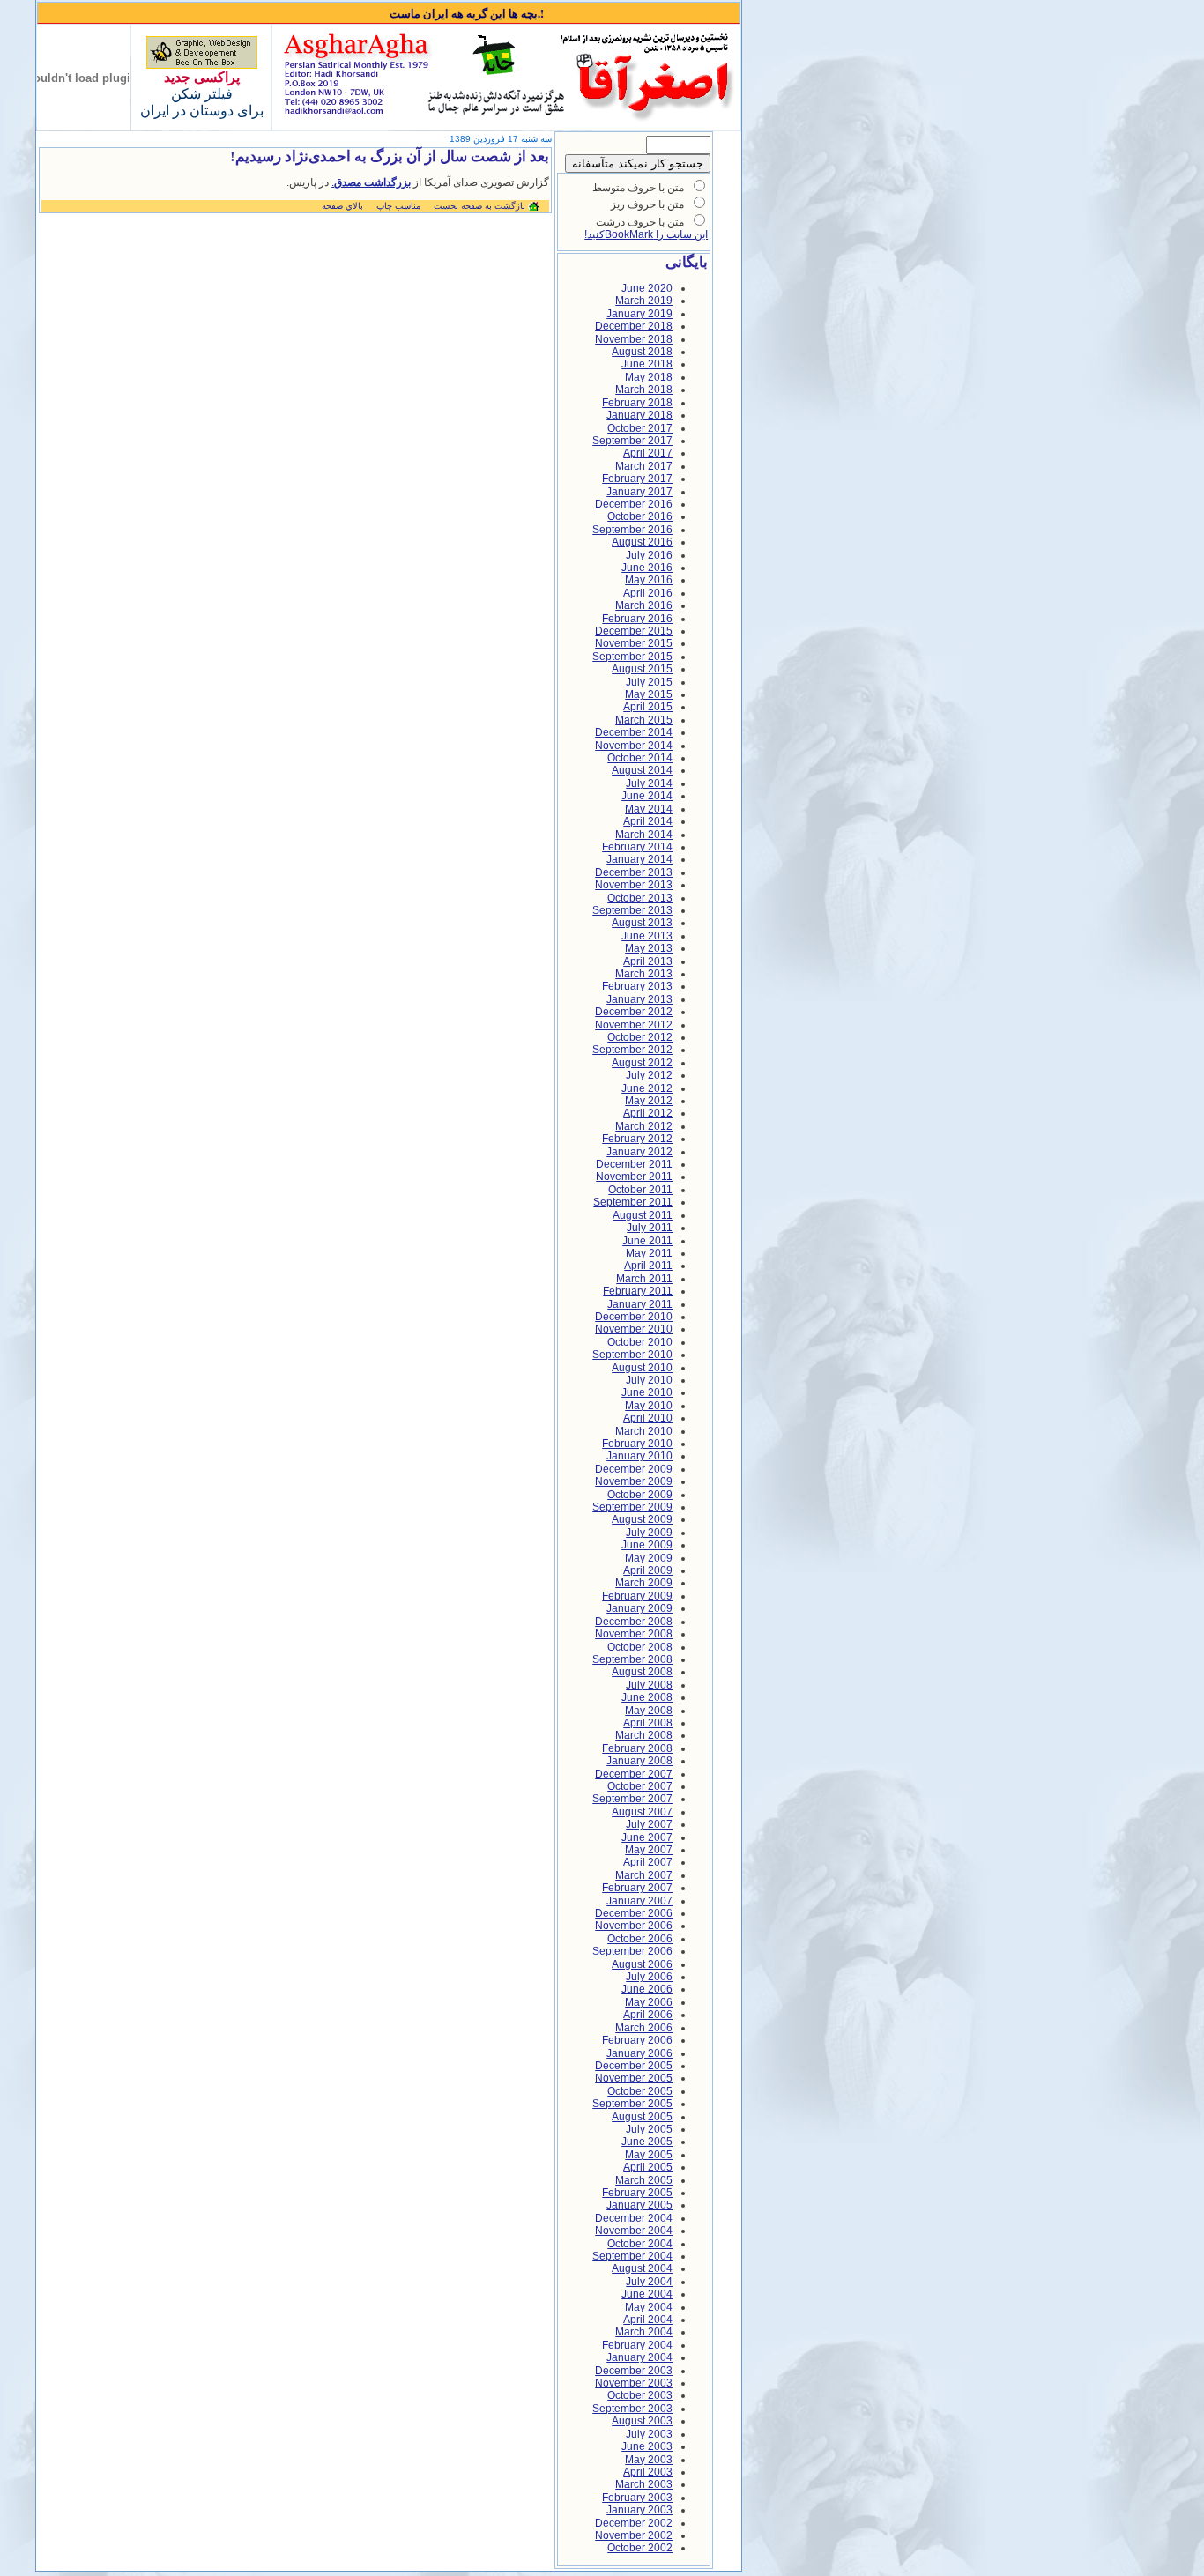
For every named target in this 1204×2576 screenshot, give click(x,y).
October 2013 (640, 898)
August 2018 (642, 352)
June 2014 (647, 796)
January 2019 (639, 314)
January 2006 (639, 2053)
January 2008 (639, 1761)
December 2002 (634, 2523)
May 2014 (649, 809)
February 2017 (637, 479)
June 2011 (647, 1241)
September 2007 (632, 1799)
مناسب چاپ (398, 206)
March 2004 (644, 2332)
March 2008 (644, 1735)
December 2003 (634, 2371)
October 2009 (640, 1495)
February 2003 (637, 2498)
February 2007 (637, 1888)
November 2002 (634, 2535)
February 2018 (637, 403)
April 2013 (648, 961)
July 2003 (649, 2434)
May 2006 (649, 2002)
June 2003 (647, 2446)
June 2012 (647, 1088)
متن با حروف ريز (647, 204)
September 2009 (632, 1507)
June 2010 (647, 1392)
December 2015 (634, 631)
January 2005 (639, 2205)
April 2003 (648, 2472)
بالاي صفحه (342, 206)
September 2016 (632, 530)
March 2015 (644, 720)
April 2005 (648, 2167)
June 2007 (647, 1837)
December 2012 (634, 1012)
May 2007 (649, 1850)
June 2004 (647, 2294)
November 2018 (634, 339)
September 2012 (632, 1050)
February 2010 (637, 1444)
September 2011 (633, 1202)
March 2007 (644, 1875)
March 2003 (644, 2484)
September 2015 (632, 657)
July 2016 (649, 555)
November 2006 (634, 1926)
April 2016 (648, 593)
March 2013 (644, 974)
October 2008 (640, 1647)
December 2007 (634, 1774)
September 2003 (632, 2409)
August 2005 (642, 2117)
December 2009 (634, 1469)
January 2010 (639, 1456)
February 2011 (638, 1291)
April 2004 (648, 2320)
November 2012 (634, 1025)
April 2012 (648, 1113)
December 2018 (634, 326)
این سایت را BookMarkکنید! (646, 234)
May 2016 (649, 580)
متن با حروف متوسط (638, 188)
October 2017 (640, 428)
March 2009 (644, 1583)
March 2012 (644, 1126)
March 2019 (644, 301)
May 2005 (649, 2155)
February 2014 (637, 847)
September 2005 (632, 2104)
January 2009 (639, 1608)
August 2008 (642, 1672)
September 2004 (632, 2256)
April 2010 (648, 1418)
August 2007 (642, 1812)
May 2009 (649, 1558)
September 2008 (632, 1659)
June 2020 (647, 288)
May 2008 (649, 1711)
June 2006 (647, 1989)
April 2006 (648, 2015)
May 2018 (649, 377)
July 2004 (649, 2282)
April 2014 (648, 821)
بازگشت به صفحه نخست (479, 206)
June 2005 (647, 2142)
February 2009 (637, 1596)
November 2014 (634, 746)
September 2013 (632, 910)
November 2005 (634, 2078)
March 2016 (644, 605)
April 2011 (648, 1266)
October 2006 (640, 1939)
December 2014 (634, 732)
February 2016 (637, 619)
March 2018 (644, 390)
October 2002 (640, 2548)
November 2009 (634, 1481)
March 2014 (644, 835)
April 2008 (648, 1723)
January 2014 (639, 859)
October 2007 (640, 1786)
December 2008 (634, 1622)
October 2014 (640, 758)
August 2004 (642, 2268)
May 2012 (649, 1101)
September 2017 (632, 441)
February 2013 (637, 986)
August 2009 (642, 1519)
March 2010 (644, 1431)
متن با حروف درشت (640, 222)
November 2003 (634, 2383)
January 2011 (640, 1304)
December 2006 (634, 1913)
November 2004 (634, 2231)
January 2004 (639, 2357)
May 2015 (649, 694)
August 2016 (642, 542)
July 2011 (650, 1228)
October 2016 (640, 516)
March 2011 (644, 1279)
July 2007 (649, 1824)
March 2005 (644, 2180)
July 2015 (649, 682)
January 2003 (639, 2510)
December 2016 (634, 504)
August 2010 (642, 1368)
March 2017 (644, 466)
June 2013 (647, 936)
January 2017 (639, 492)
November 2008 (634, 1634)
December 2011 (634, 1164)
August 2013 (642, 923)
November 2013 (634, 885)
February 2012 (637, 1139)
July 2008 (649, 1685)
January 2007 (639, 1901)
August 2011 (643, 1215)
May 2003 (649, 2460)
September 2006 (632, 1951)
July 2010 (649, 1380)
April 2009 (648, 1570)
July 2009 (649, 1533)
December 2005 (634, 2066)
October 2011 (640, 1190)
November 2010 (634, 1329)
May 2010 (649, 1406)
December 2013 (634, 872)
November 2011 (634, 1177)
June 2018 (647, 364)
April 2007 (648, 1862)
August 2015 (642, 669)
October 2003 (640, 2395)
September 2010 (632, 1355)
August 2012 (642, 1063)
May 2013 (649, 948)
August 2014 (642, 770)
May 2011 (649, 1253)
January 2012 (639, 1152)
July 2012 (649, 1075)
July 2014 (649, 783)
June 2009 (647, 1545)
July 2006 (649, 1977)
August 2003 (642, 2421)
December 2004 (634, 2218)
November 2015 (634, 643)
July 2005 (649, 2129)
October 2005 (640, 2091)
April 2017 (648, 453)
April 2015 (648, 707)
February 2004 (637, 2345)
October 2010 (640, 1342)
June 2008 (647, 1697)
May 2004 (649, 2307)
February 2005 (637, 2193)
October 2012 (640, 1037)
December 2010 (634, 1317)
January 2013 (639, 999)
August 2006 (642, 1964)
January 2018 (639, 415)
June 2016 (647, 568)
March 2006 (644, 2028)
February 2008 (637, 1748)
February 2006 (637, 2040)
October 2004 (640, 2244)
